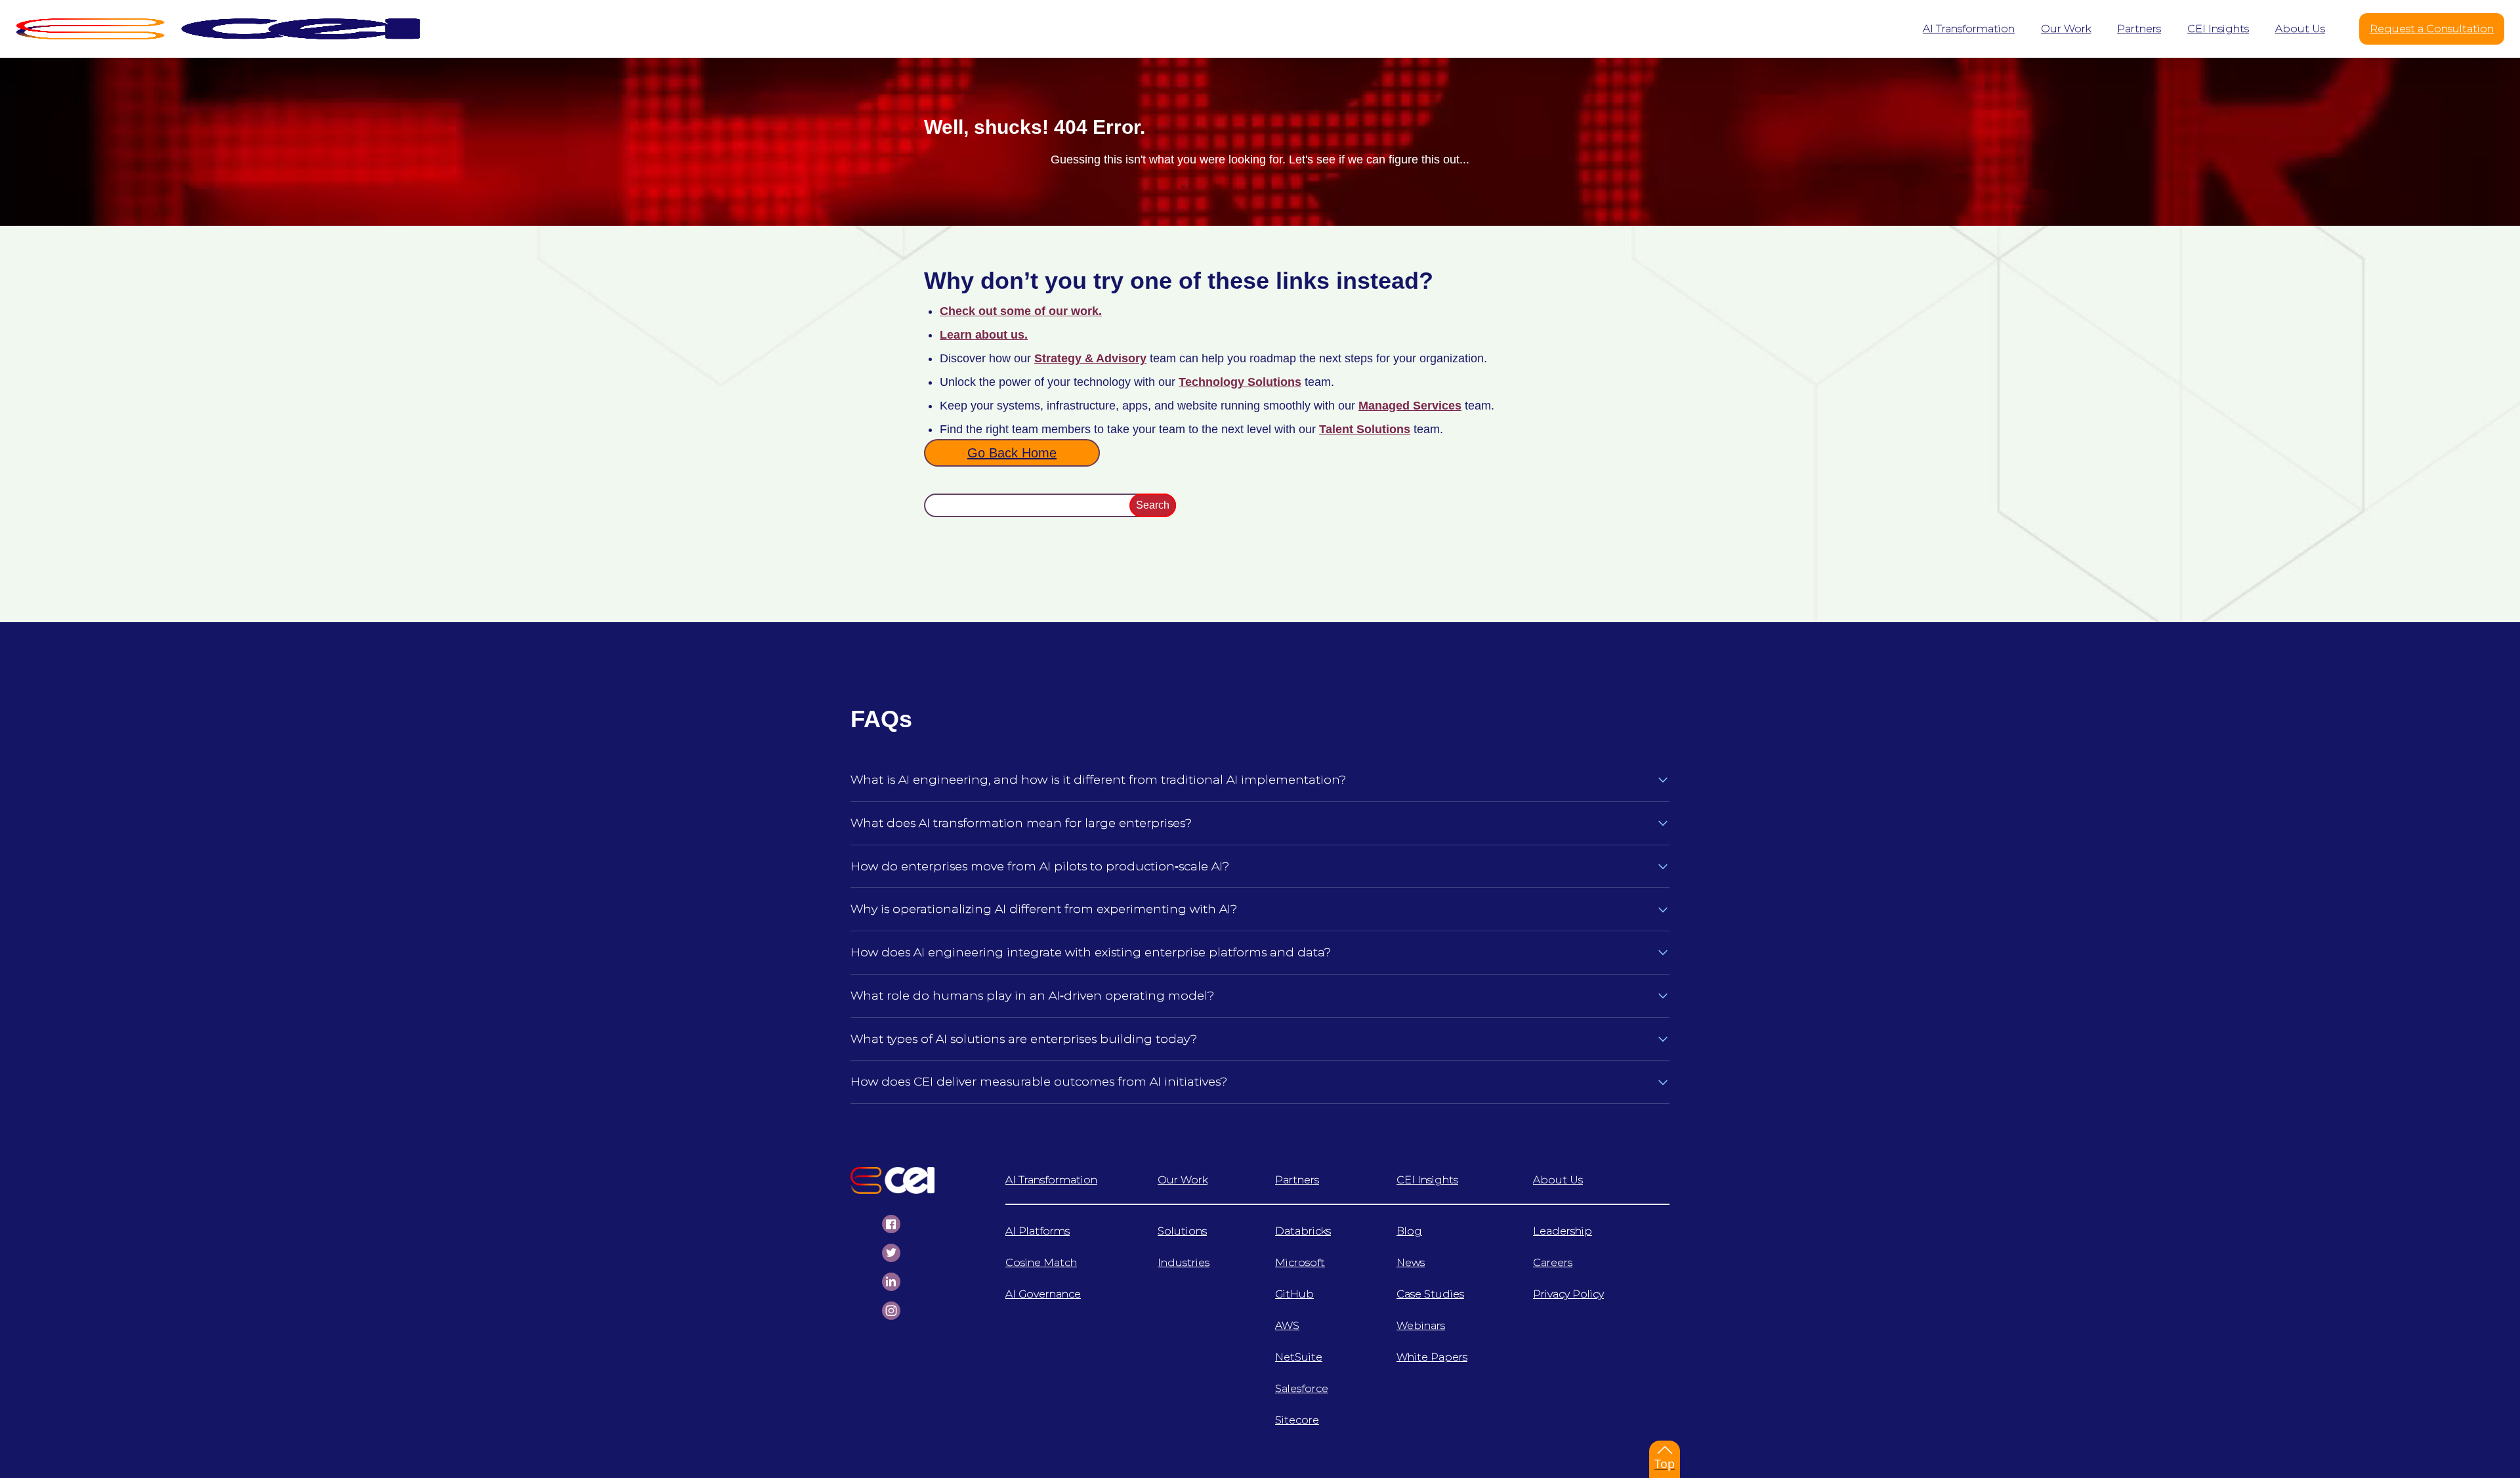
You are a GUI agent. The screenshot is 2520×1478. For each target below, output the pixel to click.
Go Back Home (1012, 453)
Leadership (1563, 1231)
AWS (1287, 1325)
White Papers (1432, 1357)
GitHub (1294, 1294)
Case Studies (1430, 1294)
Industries (1184, 1262)
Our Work (1183, 1180)
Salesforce (1302, 1388)
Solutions (1182, 1231)
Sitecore (1297, 1420)
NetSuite (1299, 1357)
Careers (1553, 1262)
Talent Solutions (1365, 429)
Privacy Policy (1568, 1294)
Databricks (1303, 1231)
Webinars (1421, 1325)
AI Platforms (1038, 1231)
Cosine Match (1041, 1262)
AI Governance (1043, 1294)
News (1411, 1262)
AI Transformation (1051, 1180)
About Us (1558, 1180)
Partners (1297, 1180)
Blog (1409, 1231)
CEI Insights (1427, 1180)
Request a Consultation (2432, 29)
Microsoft (1300, 1262)
